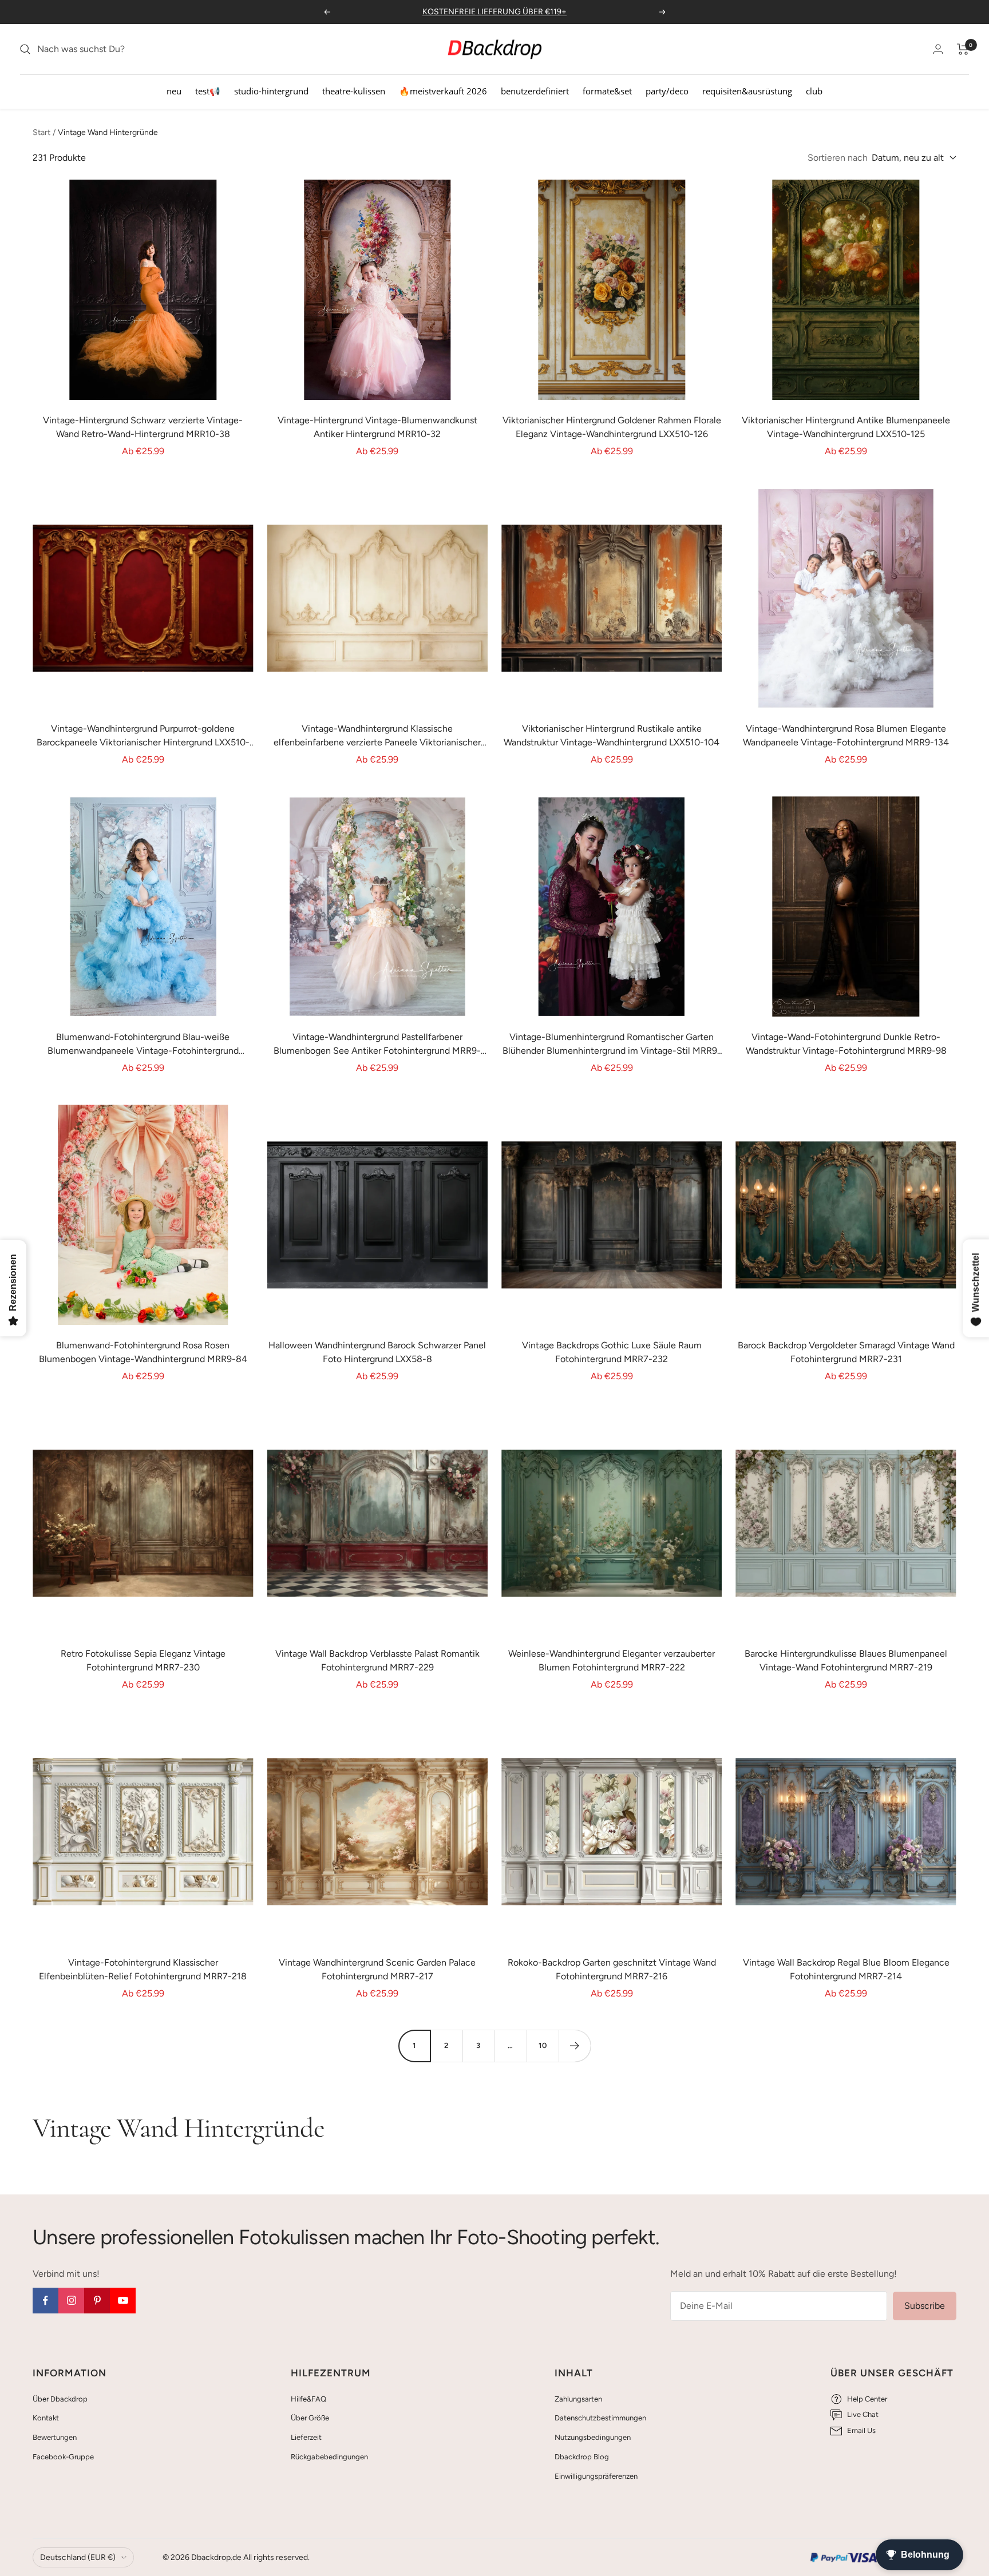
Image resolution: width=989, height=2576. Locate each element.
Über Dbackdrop (60, 2399)
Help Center (867, 2399)
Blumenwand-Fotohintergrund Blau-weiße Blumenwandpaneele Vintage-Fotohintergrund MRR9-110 (143, 1045)
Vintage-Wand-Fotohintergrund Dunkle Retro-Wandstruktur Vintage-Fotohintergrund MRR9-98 (846, 1044)
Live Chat (863, 2414)
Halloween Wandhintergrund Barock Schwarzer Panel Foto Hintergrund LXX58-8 (377, 1352)
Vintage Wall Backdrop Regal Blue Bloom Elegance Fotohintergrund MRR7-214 (846, 1969)
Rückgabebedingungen (329, 2457)
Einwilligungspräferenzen (596, 2476)
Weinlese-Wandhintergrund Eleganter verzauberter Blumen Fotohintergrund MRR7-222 (612, 1660)
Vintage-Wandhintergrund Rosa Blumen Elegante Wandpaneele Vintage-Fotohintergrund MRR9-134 (846, 735)
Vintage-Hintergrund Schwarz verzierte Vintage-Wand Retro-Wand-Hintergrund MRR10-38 (143, 427)
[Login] (938, 49)
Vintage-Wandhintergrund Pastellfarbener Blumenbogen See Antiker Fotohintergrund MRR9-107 (377, 1045)
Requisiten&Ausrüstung (747, 91)
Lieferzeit (306, 2437)
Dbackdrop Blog (582, 2457)
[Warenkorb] (963, 49)
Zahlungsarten (578, 2399)
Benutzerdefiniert (535, 91)
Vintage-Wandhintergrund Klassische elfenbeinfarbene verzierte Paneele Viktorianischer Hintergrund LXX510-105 (377, 736)
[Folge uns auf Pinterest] (97, 2301)
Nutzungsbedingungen (593, 2437)
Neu (174, 91)
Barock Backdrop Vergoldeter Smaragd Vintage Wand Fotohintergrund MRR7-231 (846, 1352)
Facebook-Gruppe (63, 2457)
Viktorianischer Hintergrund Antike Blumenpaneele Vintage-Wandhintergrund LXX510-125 (846, 427)
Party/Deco (667, 91)
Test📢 (208, 91)
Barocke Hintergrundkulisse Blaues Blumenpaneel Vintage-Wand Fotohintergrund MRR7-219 (846, 1660)
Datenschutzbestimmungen (600, 2418)
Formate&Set (607, 91)
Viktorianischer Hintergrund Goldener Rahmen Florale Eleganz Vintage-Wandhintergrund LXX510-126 (612, 427)
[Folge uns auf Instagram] (71, 2301)
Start (41, 132)
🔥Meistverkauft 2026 (443, 91)
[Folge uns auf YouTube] (123, 2301)
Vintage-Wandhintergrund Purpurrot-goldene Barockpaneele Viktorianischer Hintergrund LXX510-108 (143, 736)
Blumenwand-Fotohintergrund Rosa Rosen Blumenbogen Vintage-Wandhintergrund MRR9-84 (143, 1352)
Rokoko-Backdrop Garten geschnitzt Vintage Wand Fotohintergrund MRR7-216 (612, 1969)
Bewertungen (55, 2437)
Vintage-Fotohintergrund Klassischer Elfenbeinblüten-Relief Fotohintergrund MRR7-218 (143, 1969)
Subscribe (925, 2306)
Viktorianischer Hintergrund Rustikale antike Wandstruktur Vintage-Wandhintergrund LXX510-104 (612, 735)
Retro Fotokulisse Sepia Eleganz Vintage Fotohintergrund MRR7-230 (143, 1660)
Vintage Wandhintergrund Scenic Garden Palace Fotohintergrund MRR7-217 (377, 1969)
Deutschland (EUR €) (78, 2557)
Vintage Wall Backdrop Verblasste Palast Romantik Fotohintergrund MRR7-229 (377, 1660)
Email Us (861, 2430)
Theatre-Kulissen (354, 91)
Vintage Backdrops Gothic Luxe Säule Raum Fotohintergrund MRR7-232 (612, 1352)
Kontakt (46, 2418)
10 (543, 2045)
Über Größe (310, 2418)
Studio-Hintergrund (271, 91)
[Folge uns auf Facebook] (46, 2301)
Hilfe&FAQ (308, 2399)
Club (814, 91)
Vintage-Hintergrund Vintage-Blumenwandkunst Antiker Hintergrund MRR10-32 (377, 427)
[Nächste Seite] (575, 2046)
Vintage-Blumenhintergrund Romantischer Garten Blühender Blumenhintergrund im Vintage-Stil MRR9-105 (612, 1045)
